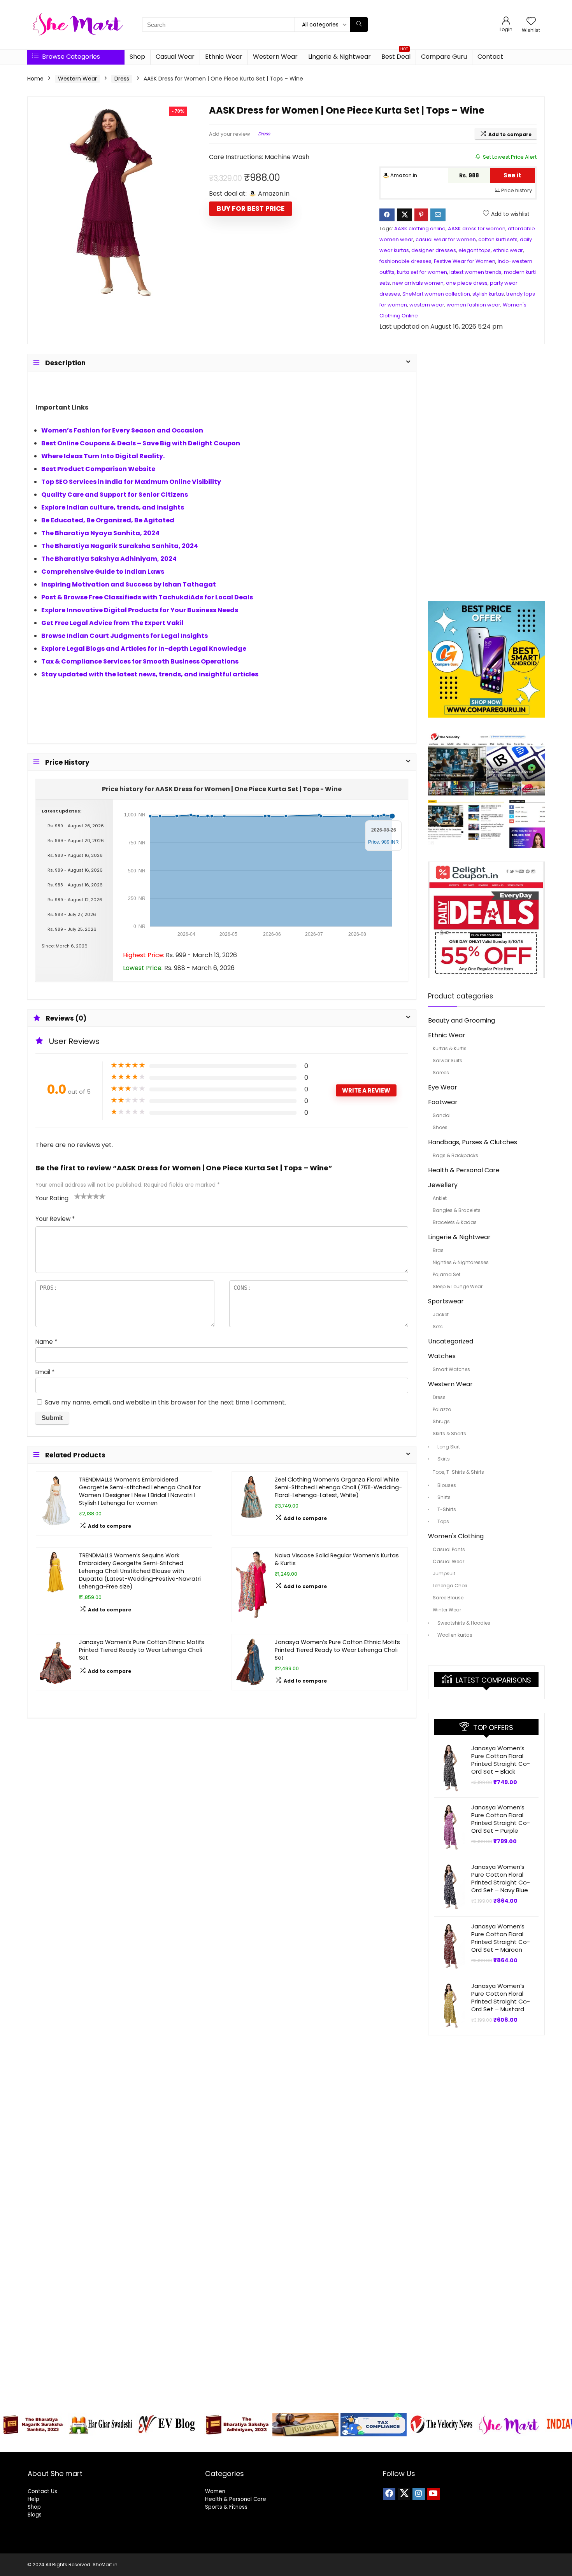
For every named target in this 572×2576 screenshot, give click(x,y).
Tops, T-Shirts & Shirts (458, 1472)
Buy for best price (251, 208)
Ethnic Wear (224, 57)
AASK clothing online (420, 229)
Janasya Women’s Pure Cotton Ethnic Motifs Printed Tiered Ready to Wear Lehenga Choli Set (142, 1650)
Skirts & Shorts (449, 1433)
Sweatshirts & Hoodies (464, 1623)
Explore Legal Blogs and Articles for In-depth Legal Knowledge (144, 649)
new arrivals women (418, 283)
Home (35, 79)
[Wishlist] (531, 22)
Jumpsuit (444, 1573)
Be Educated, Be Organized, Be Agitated (108, 520)
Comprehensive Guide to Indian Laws (103, 572)
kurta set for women (422, 272)
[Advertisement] (486, 471)
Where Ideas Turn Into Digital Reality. (103, 456)
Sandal (442, 1115)
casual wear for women (446, 239)
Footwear (443, 1102)
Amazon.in (403, 175)
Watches (442, 1356)
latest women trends (475, 272)
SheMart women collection (436, 294)
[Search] (359, 25)
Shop (137, 57)
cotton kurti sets (498, 239)
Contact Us (42, 2491)
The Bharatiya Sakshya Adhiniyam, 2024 (109, 559)
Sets (438, 1327)
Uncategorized (451, 1341)
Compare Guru (444, 57)
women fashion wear (474, 305)
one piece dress (467, 283)
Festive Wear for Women (465, 261)
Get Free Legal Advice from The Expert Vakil (112, 623)
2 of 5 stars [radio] (81, 1196)
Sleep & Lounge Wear (458, 1286)
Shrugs (441, 1421)
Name (46, 1342)
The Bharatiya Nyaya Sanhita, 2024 (100, 533)
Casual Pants (449, 1549)
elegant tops (475, 250)
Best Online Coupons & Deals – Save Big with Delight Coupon (141, 443)
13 (340, 2445)
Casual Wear (175, 57)
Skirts (444, 1459)
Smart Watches (451, 1369)
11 (322, 2445)
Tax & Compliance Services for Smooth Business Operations (140, 661)
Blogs (35, 2515)
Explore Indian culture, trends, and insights (113, 507)
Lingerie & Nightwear (340, 57)
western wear (427, 305)
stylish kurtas (488, 294)
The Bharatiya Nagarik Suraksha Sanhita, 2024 (120, 546)
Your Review (55, 1219)
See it (512, 175)
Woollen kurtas (455, 1635)
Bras (438, 1250)
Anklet (440, 1198)
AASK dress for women (477, 229)
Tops (443, 1521)
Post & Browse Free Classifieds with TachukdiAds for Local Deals (147, 597)
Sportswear (446, 1301)
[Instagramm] (419, 2494)
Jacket (441, 1314)
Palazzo (442, 1409)
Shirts (444, 1497)
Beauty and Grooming (461, 1020)
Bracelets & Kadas (455, 1222)
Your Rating (52, 1198)
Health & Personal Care (464, 1170)
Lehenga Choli (450, 1586)
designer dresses (434, 250)
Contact (490, 57)
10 (313, 2445)
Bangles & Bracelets (457, 1210)
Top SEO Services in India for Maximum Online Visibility (131, 482)
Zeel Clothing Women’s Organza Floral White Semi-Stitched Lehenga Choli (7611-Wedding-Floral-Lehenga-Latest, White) (338, 1487)
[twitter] (404, 2494)
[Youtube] (433, 2494)
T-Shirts (447, 1509)
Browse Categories (70, 57)
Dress (122, 79)
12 (331, 2445)
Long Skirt (449, 1447)
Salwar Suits (447, 1060)
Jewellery (443, 1185)
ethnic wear (508, 250)
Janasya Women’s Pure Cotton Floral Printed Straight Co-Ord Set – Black (501, 1760)
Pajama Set (447, 1274)
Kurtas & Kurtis (450, 1048)
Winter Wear (447, 1610)
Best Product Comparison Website (98, 469)
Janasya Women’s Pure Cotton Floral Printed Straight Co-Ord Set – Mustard (501, 1997)
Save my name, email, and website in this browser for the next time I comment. (165, 1402)
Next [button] (562, 2423)
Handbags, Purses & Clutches (473, 1142)
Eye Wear (443, 1087)
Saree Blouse (448, 1598)
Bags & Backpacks (455, 1155)
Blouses (447, 1485)
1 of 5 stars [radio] (77, 1196)
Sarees (441, 1073)
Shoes (440, 1127)
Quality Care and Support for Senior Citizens (115, 495)
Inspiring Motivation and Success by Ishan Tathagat (129, 584)
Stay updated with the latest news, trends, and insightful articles (150, 674)
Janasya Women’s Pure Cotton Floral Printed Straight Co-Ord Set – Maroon (501, 1938)
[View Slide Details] (33, 2425)
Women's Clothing (456, 1536)
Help (33, 2499)
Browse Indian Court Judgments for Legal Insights (125, 636)
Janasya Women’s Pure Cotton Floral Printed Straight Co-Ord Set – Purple (501, 1819)
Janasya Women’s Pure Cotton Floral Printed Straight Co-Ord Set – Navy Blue (501, 1878)
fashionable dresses (405, 261)
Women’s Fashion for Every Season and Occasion (122, 430)
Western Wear (275, 57)
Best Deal (396, 55)
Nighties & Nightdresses (461, 1262)
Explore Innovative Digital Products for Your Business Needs (140, 610)
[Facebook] (389, 2494)
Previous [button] (10, 2423)
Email (45, 1372)
